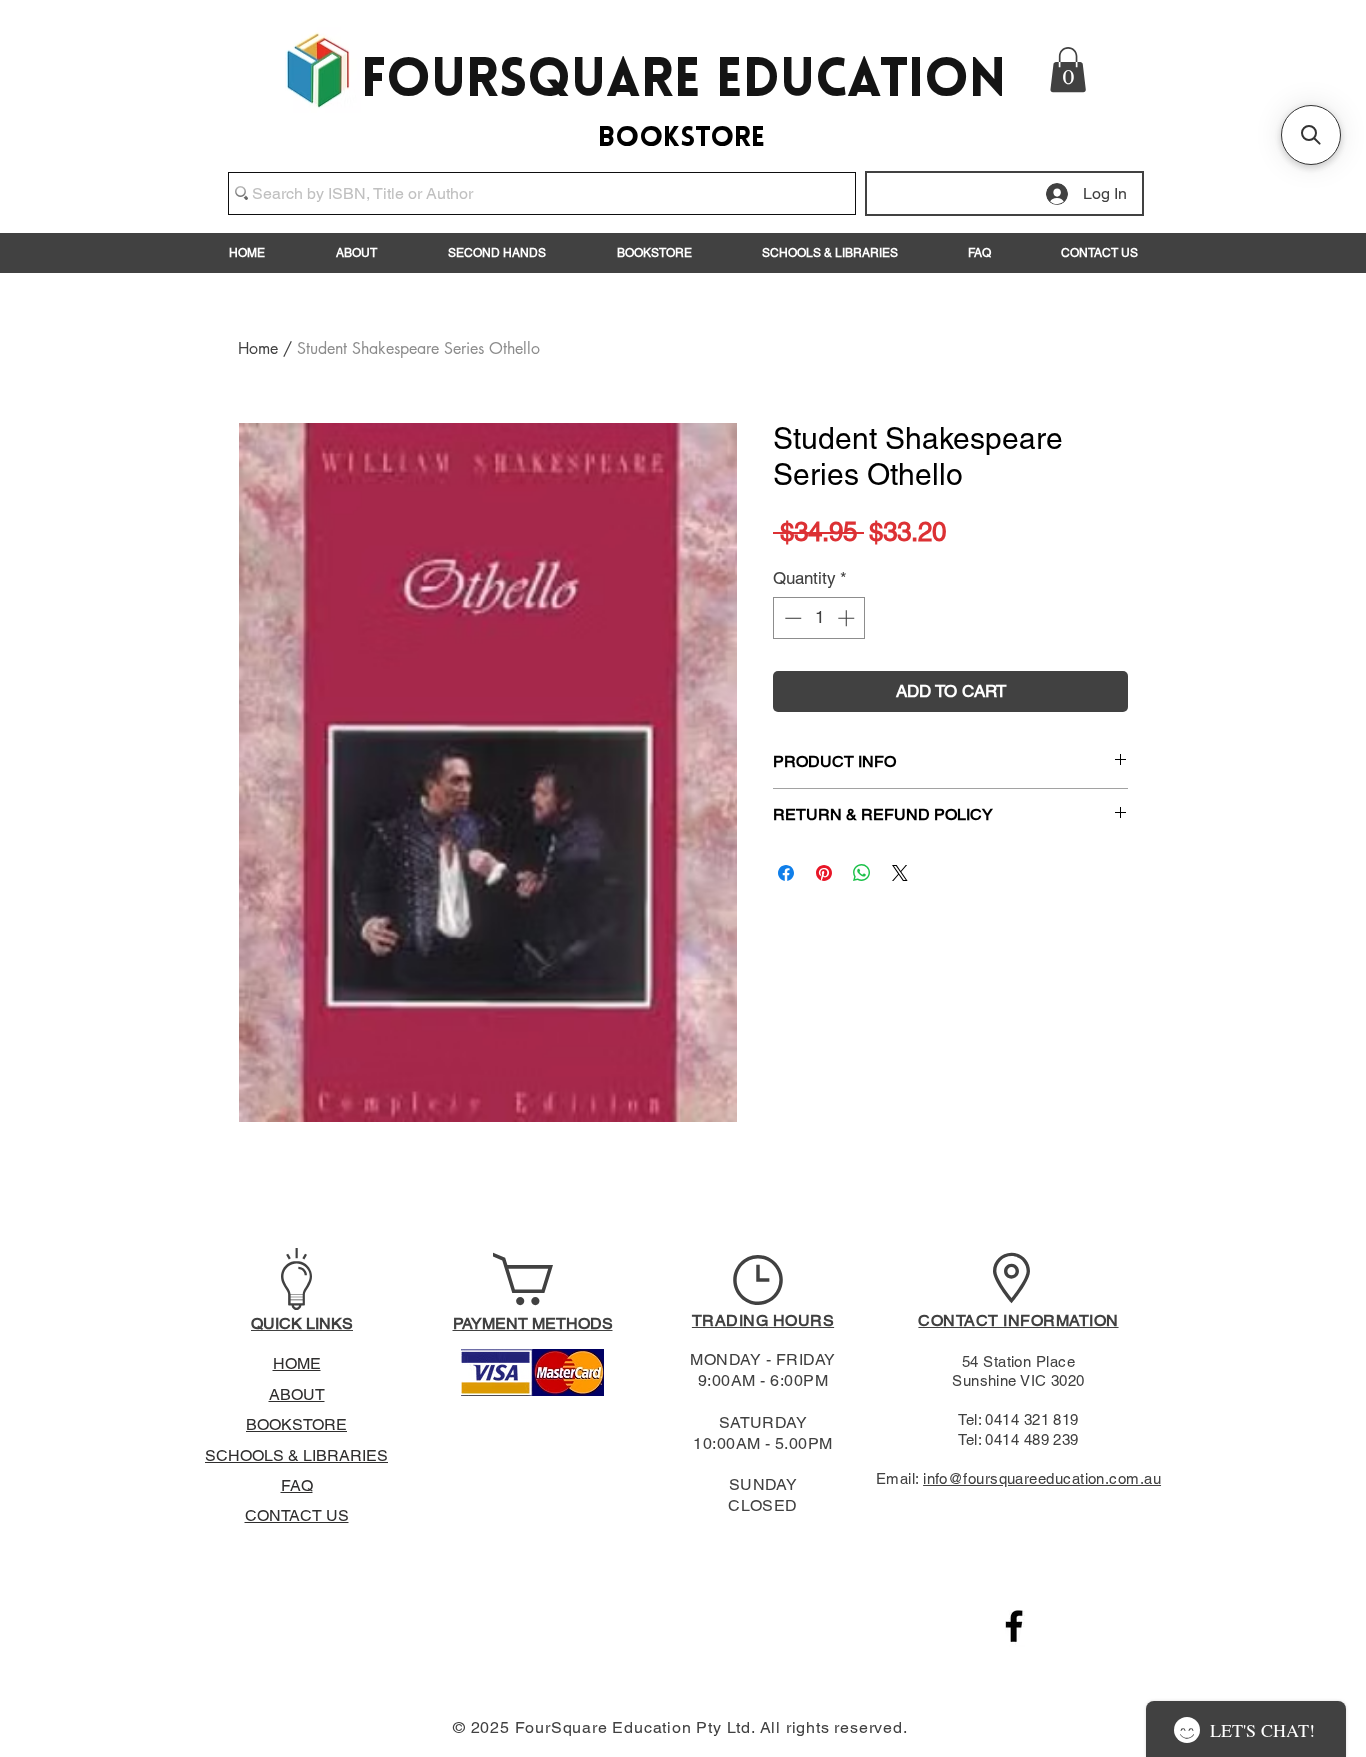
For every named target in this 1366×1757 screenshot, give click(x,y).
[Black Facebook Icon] (1014, 1626)
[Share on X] (900, 873)
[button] (1068, 69)
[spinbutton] (819, 618)
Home (258, 348)
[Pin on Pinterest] (824, 873)
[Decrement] (791, 618)
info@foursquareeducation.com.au (1042, 1478)
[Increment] (848, 618)
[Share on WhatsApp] (862, 873)
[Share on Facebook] (786, 873)
